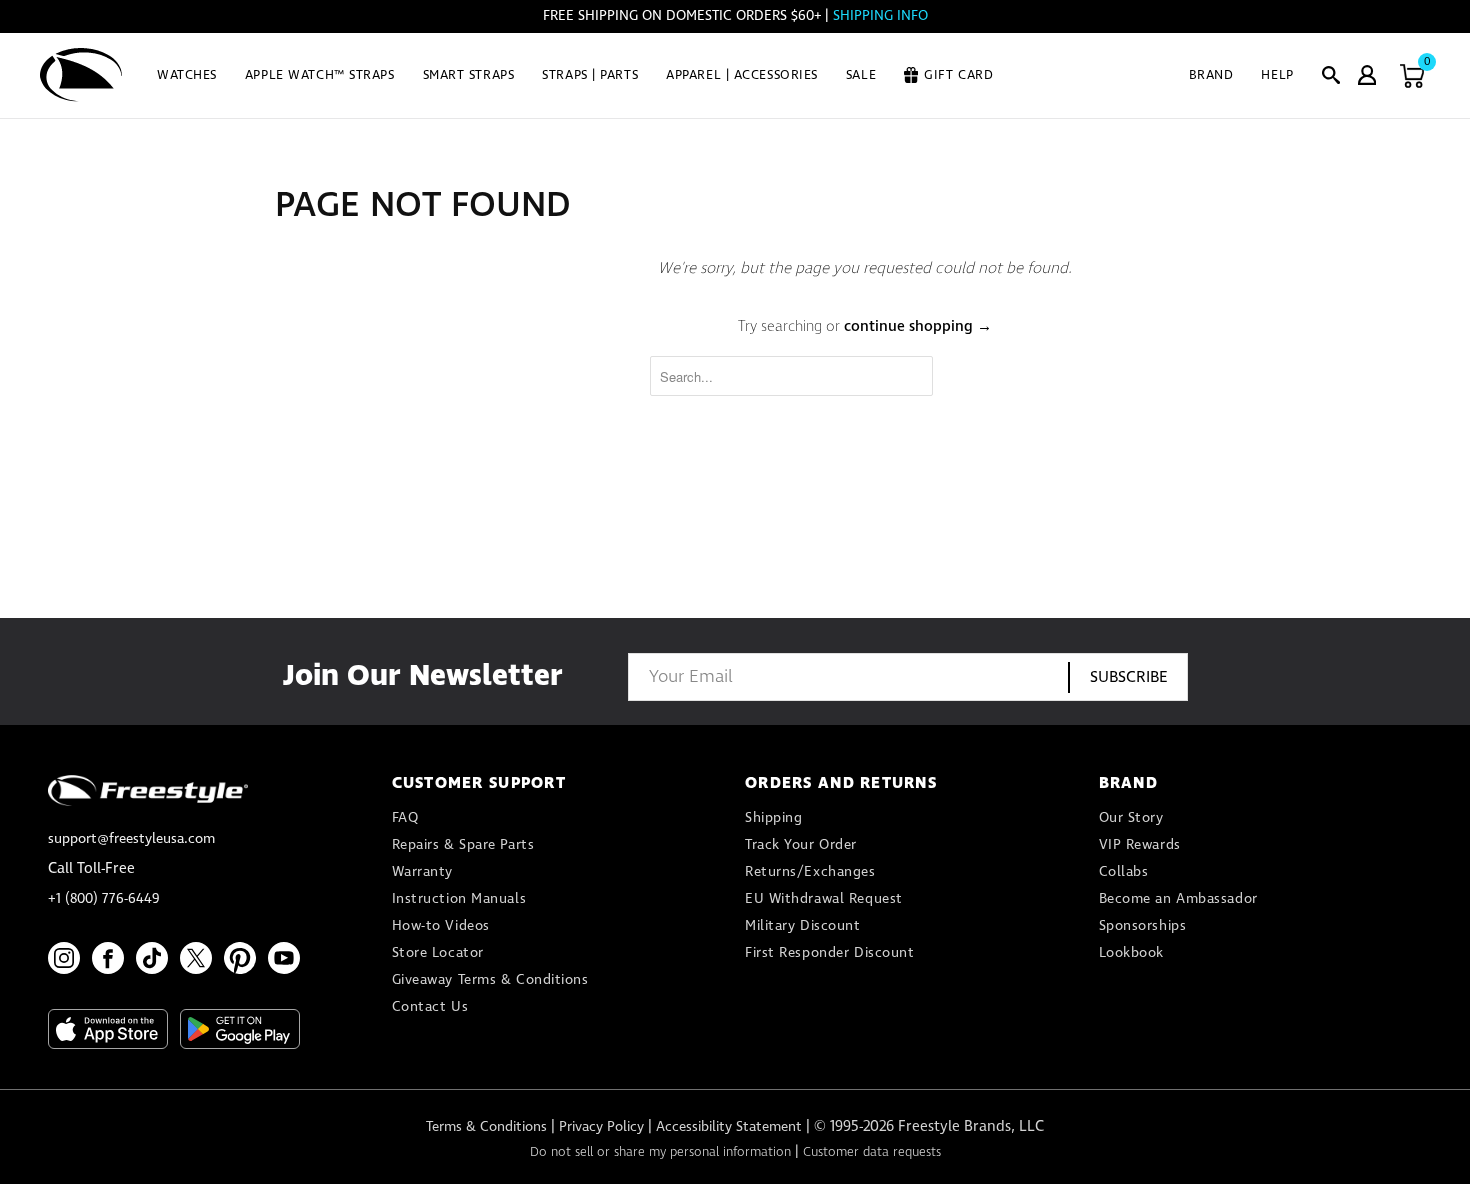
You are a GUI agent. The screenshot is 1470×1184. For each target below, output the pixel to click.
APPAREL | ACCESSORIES (742, 75)
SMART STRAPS (469, 75)
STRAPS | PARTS (590, 75)
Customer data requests (872, 1152)
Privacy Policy (601, 1127)
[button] (1331, 75)
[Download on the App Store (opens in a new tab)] (108, 1029)
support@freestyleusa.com (131, 839)
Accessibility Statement (729, 1127)
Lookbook (1131, 953)
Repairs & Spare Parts (463, 845)
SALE (861, 75)
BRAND (1211, 75)
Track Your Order (801, 845)
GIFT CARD (958, 75)
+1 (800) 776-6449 (104, 899)
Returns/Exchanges (810, 872)
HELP (1277, 75)
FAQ (405, 818)
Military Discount (803, 926)
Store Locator (438, 953)
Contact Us (430, 1007)
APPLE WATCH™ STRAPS (320, 75)
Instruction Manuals (459, 899)
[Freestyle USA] (81, 75)
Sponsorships (1143, 926)
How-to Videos (441, 926)
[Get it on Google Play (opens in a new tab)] (240, 1029)
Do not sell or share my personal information (660, 1152)
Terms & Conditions (486, 1127)
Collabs (1124, 872)
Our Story (1131, 818)
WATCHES (187, 75)
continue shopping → (918, 327)
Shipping (773, 818)
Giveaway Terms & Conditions (490, 980)
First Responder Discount (829, 953)
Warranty (422, 872)
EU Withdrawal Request (824, 899)
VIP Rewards (1140, 845)
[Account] (1367, 75)
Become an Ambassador (1178, 899)
